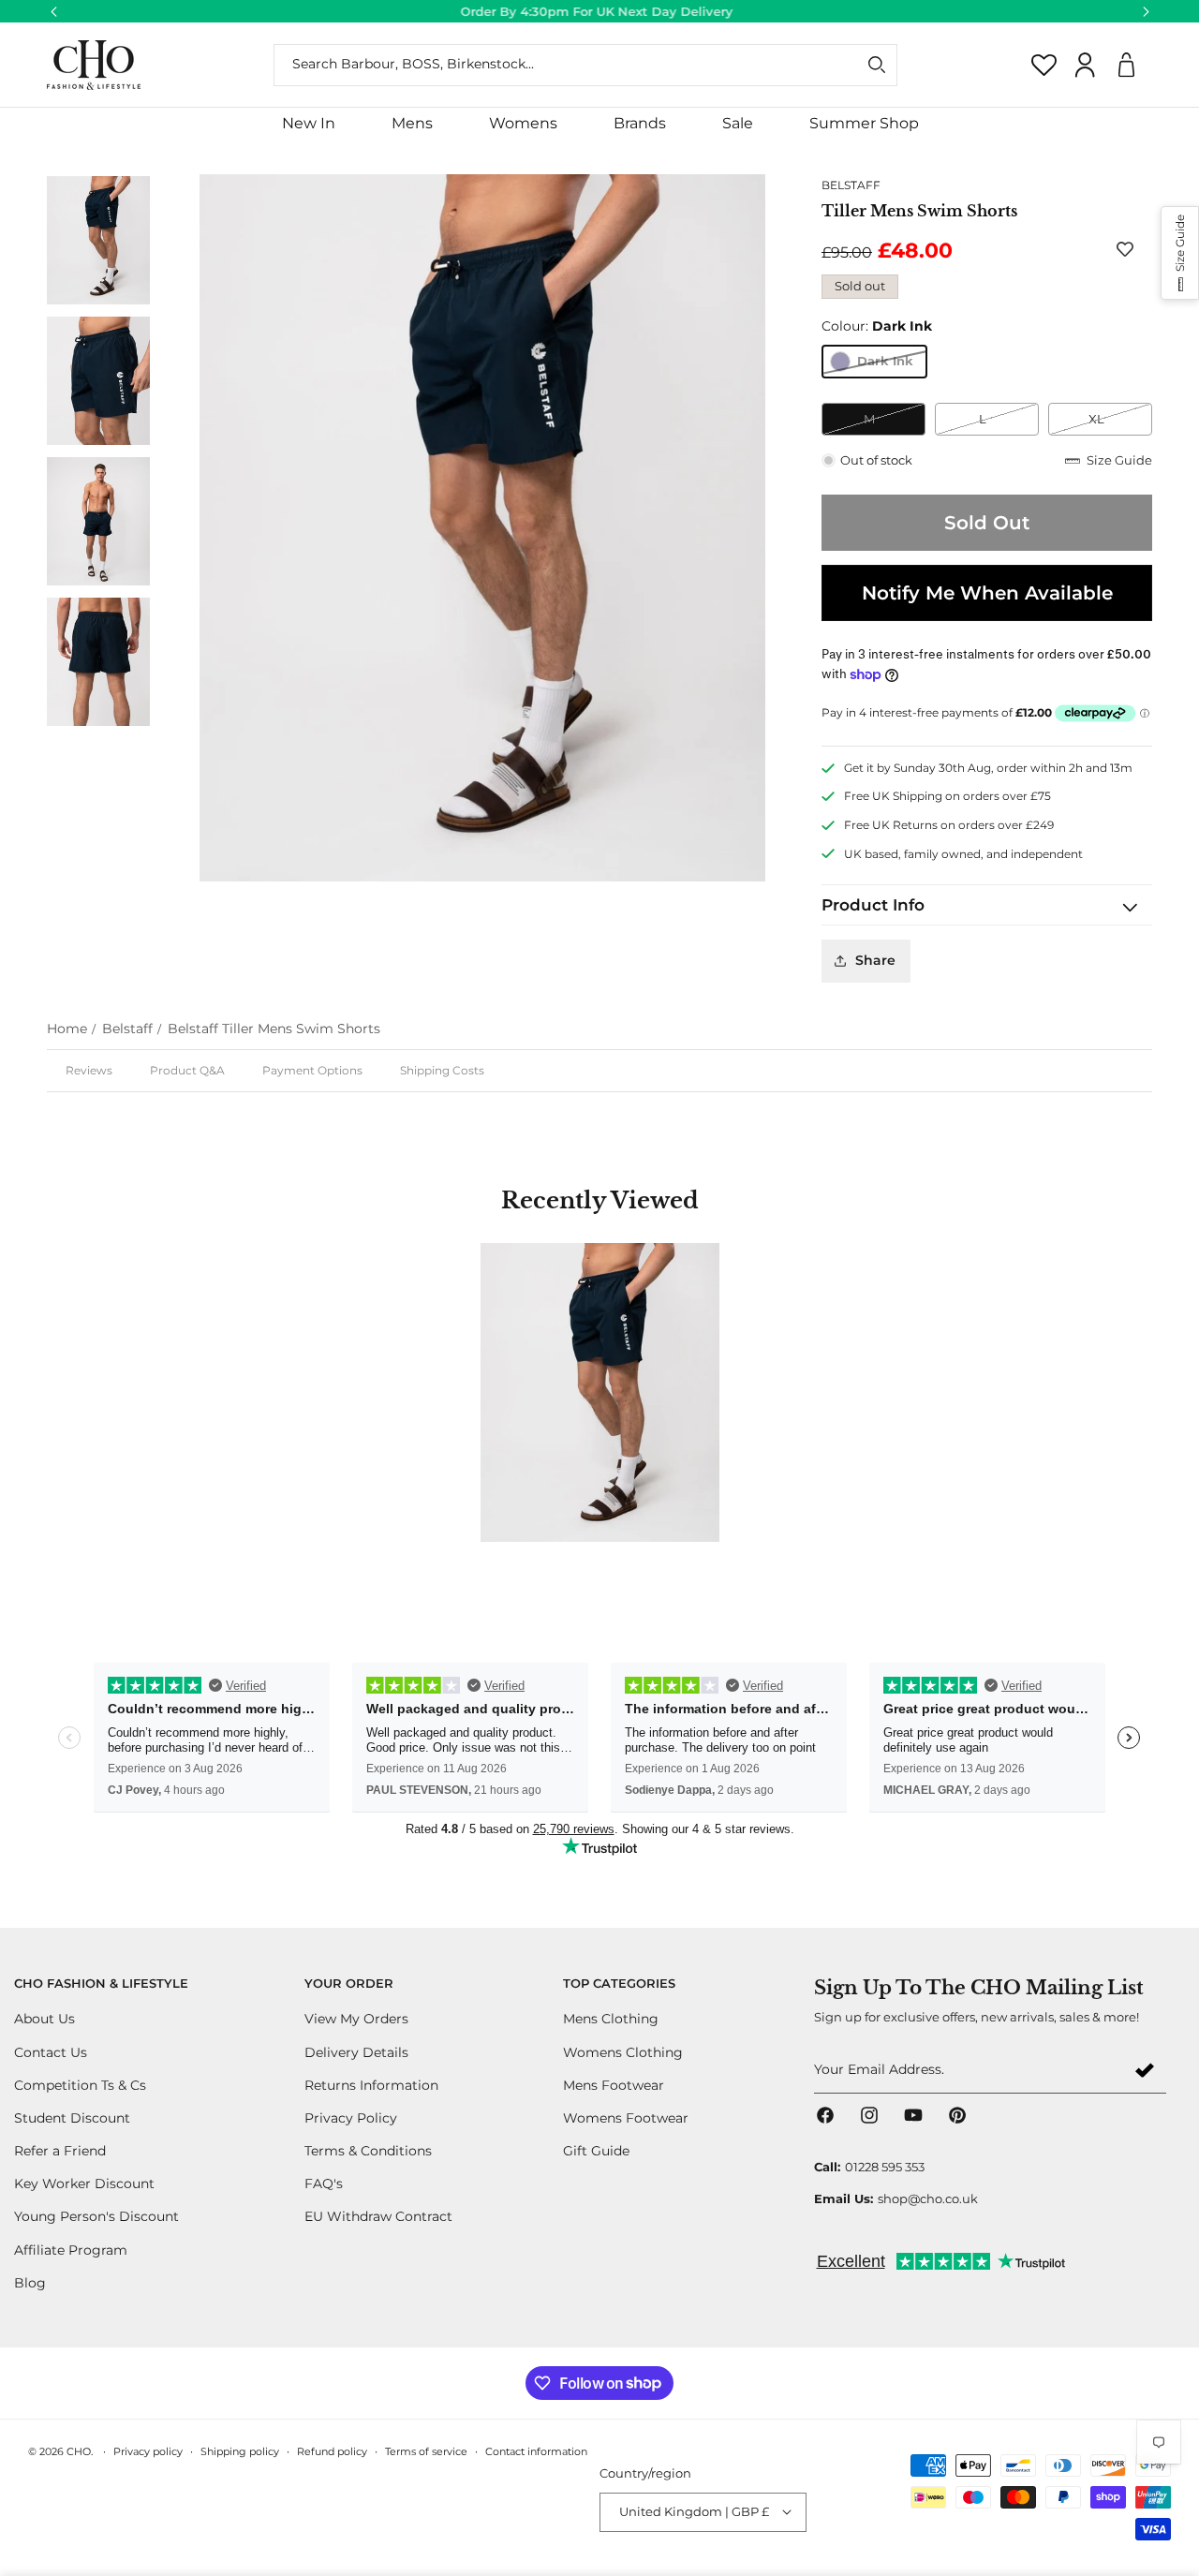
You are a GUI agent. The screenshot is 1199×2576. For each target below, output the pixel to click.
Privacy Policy (351, 2117)
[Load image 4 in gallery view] (98, 380)
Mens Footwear (614, 2084)
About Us (44, 2019)
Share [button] (875, 960)
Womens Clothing (623, 2051)
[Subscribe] (1145, 2071)
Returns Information (371, 2084)
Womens (523, 123)
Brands (640, 123)
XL (1120, 423)
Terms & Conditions (368, 2151)
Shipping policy (240, 2450)
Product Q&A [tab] (187, 1070)
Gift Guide (596, 2151)
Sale (738, 123)
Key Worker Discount (84, 2184)
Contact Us (51, 2051)
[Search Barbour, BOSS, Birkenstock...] (877, 65)
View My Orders (356, 2019)
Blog (30, 2282)
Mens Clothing (611, 2019)
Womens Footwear (626, 2117)
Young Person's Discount (96, 2216)
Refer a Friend (60, 2151)
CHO (79, 2451)
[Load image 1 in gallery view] (98, 240)
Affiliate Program (71, 2249)
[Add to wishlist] (1129, 249)
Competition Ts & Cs (80, 2084)
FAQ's (324, 2184)
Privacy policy (148, 2450)
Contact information (536, 2450)
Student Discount (72, 2117)
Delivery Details (356, 2051)
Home (67, 1029)
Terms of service (426, 2450)
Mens (412, 123)
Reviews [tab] (89, 1070)
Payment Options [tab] (312, 1070)
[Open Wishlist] (1044, 65)
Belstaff (127, 1029)
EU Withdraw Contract (378, 2216)
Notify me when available (987, 593)
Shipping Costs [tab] (442, 1070)
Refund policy (332, 2450)
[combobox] (585, 65)
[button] (412, 124)
